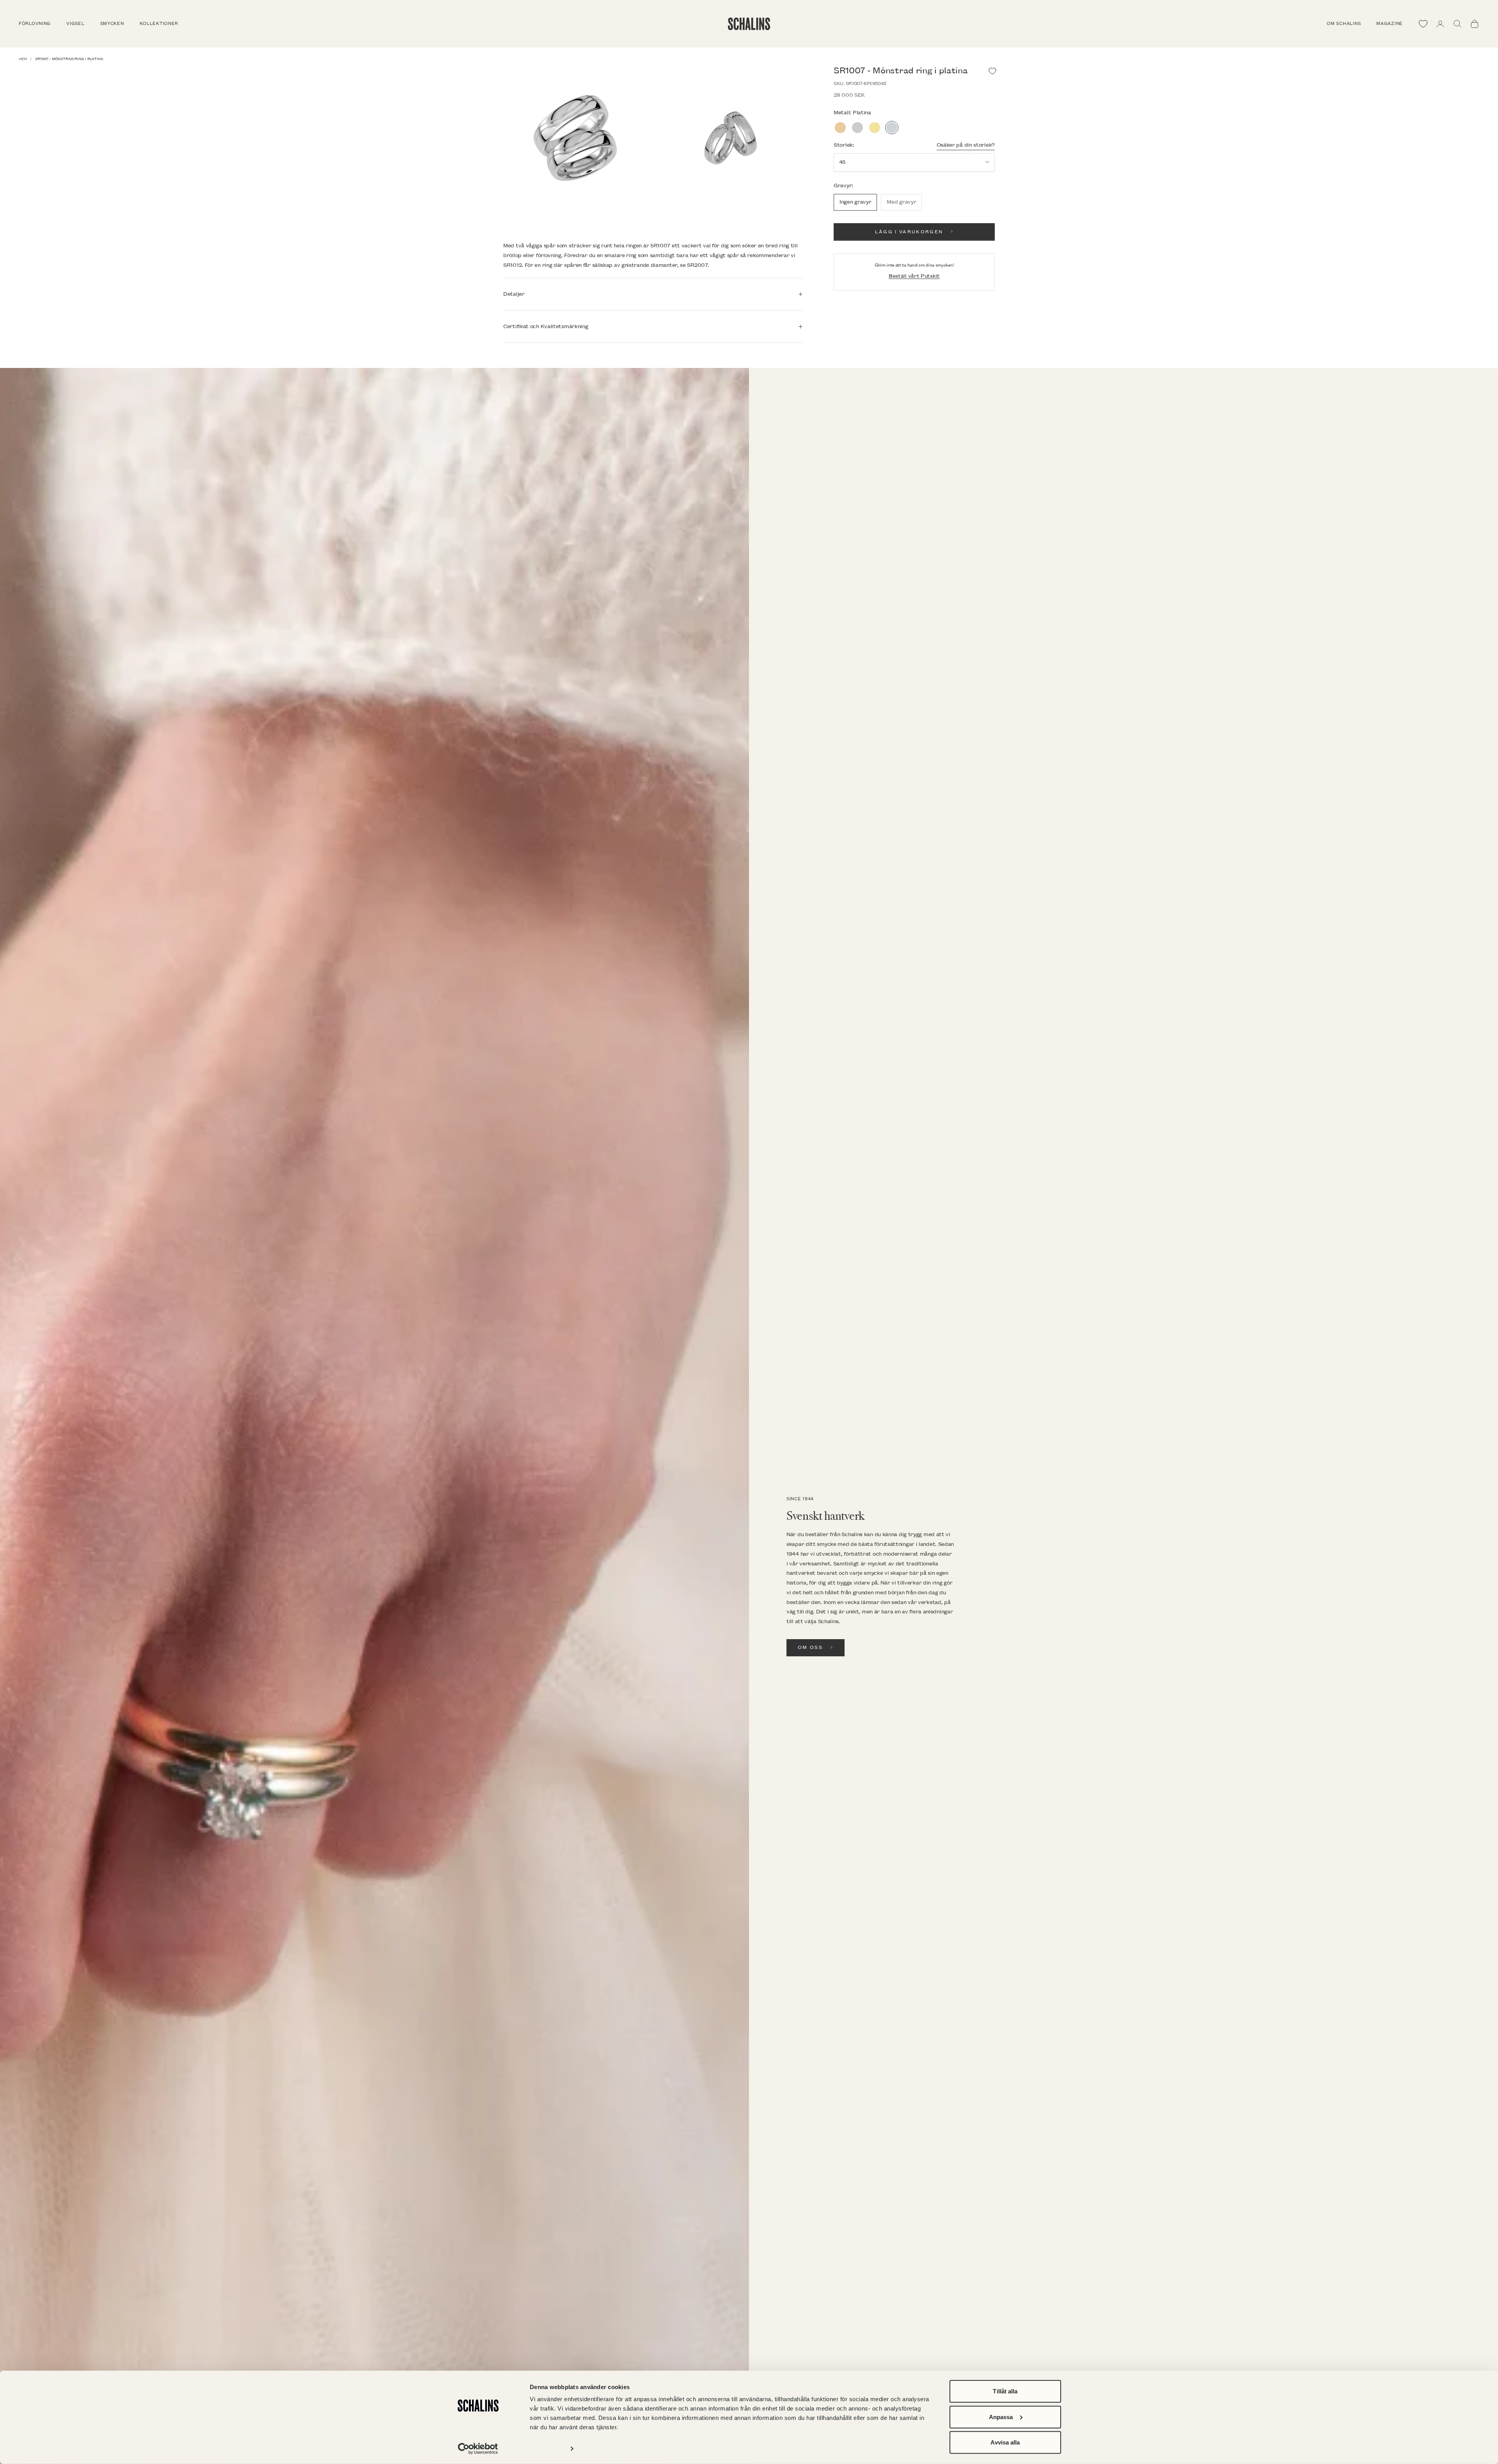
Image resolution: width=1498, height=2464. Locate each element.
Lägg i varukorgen (909, 232)
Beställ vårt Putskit (914, 276)
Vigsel (75, 24)
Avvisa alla (1005, 2442)
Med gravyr (901, 202)
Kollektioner (159, 24)
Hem (23, 59)
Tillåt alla (1005, 2391)
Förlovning (35, 24)
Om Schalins (1344, 24)
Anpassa (1001, 2417)
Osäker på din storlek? (966, 145)
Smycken (112, 24)
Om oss (810, 1648)
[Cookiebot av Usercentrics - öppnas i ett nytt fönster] (478, 2449)
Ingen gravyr (855, 202)
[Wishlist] (1423, 24)
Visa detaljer (547, 2449)
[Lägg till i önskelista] (992, 71)
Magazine (1390, 24)
